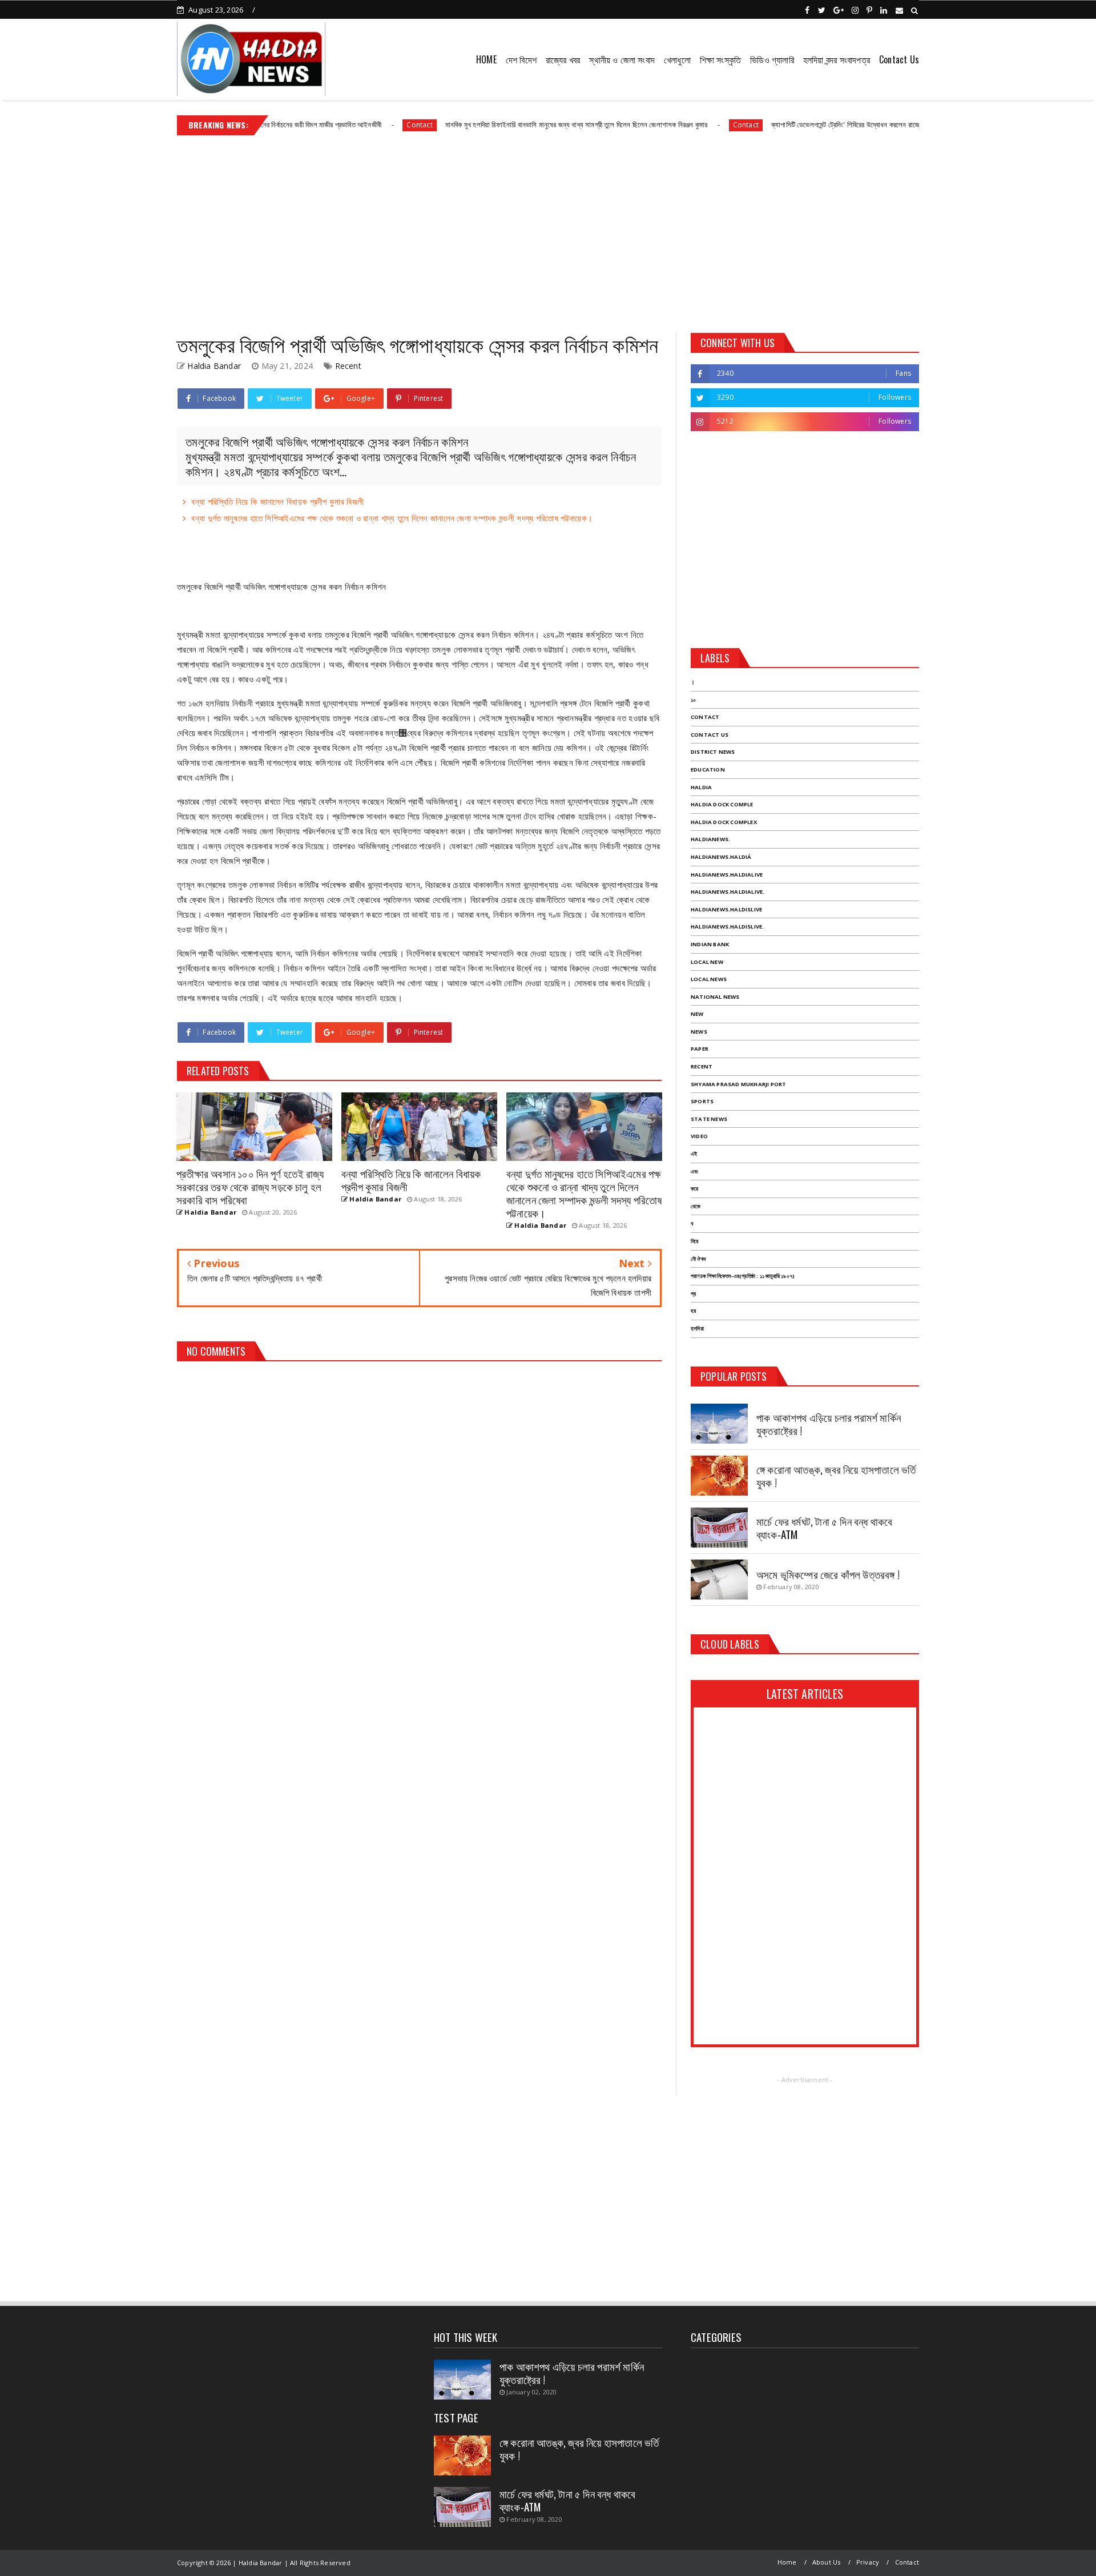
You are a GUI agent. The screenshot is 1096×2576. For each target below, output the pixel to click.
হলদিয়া (697, 1329)
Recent (348, 366)
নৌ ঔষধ (698, 1259)
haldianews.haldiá (721, 857)
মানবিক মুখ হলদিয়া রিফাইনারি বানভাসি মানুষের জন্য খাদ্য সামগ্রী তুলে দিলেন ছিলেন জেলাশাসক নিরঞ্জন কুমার (509, 124)
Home (787, 2562)
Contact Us (899, 59)
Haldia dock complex (724, 822)
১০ (693, 700)
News (699, 1032)
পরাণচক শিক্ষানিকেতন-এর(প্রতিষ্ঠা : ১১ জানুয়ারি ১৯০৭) (743, 1276)
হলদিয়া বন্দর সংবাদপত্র (837, 59)
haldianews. (710, 839)
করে (694, 1189)
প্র (693, 1294)
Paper (700, 1049)
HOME (486, 59)
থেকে (696, 1206)
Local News (709, 979)
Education (708, 769)
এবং (694, 1172)
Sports (702, 1101)
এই (694, 1154)
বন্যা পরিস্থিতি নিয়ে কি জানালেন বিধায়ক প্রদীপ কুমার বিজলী (277, 501)
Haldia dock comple (722, 804)
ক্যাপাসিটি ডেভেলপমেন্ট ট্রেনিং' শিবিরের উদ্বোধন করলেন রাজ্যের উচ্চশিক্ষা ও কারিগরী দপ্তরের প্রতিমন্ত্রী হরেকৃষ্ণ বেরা (846, 124)
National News (715, 997)
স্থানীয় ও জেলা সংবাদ (622, 59)
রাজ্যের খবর (563, 59)
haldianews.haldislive (726, 909)
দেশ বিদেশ (521, 59)
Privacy (868, 2562)
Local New (707, 962)
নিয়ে (694, 1241)
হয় (693, 1311)
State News (709, 1119)
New (697, 1014)
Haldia (701, 787)
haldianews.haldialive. (728, 892)
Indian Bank (710, 944)
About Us (827, 2562)
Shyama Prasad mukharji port (738, 1084)
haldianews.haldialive (727, 875)
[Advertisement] (548, 230)
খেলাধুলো (677, 59)
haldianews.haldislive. (727, 927)
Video (699, 1136)
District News (713, 752)
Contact (353, 125)
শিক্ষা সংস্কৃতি (720, 59)
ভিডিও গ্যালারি (772, 59)
